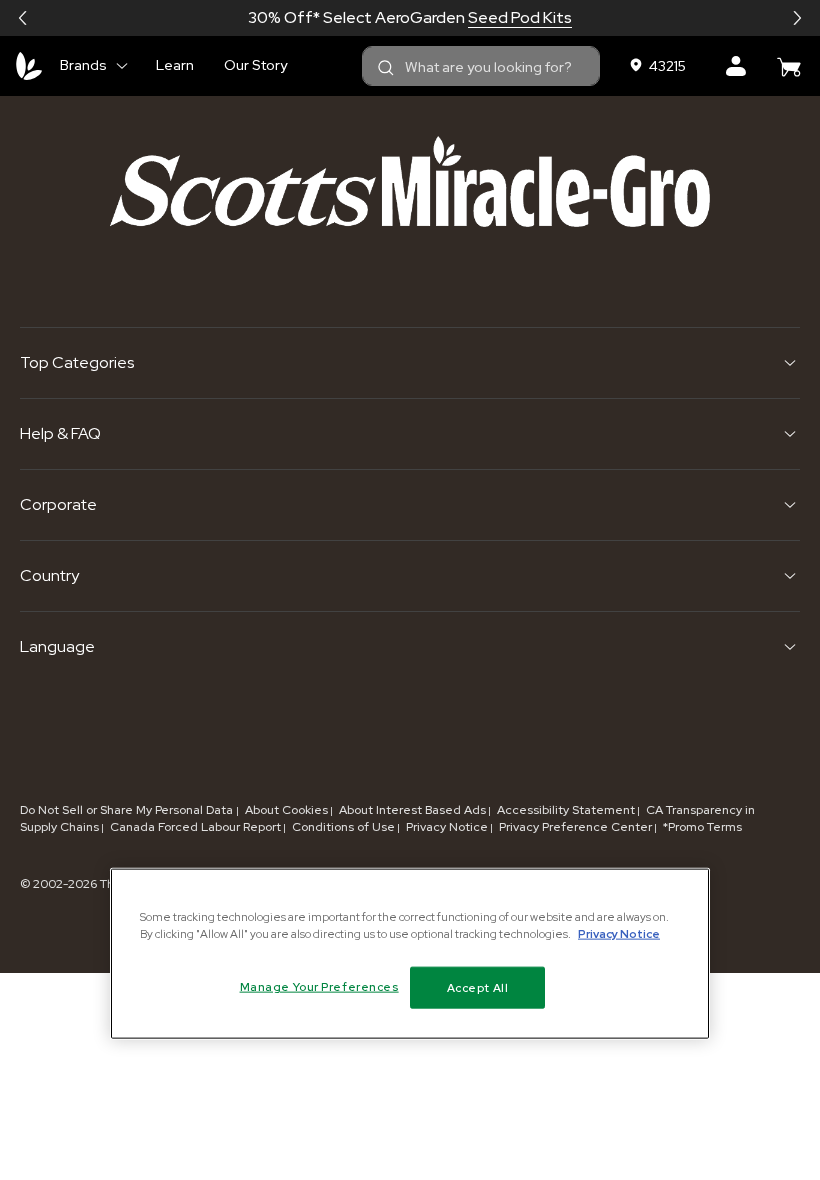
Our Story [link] (255, 65)
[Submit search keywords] (386, 68)
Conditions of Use (343, 827)
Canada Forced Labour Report (195, 827)
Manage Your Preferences (319, 986)
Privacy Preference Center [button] (575, 827)
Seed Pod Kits (520, 17)
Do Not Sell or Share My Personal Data (128, 810)
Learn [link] (175, 65)
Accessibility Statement (566, 810)
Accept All (478, 987)
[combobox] (481, 66)
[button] (23, 18)
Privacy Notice (447, 827)
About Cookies (286, 810)
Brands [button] (83, 65)
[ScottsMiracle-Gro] (29, 66)
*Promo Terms (702, 827)
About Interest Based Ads (412, 810)
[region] (410, 954)
